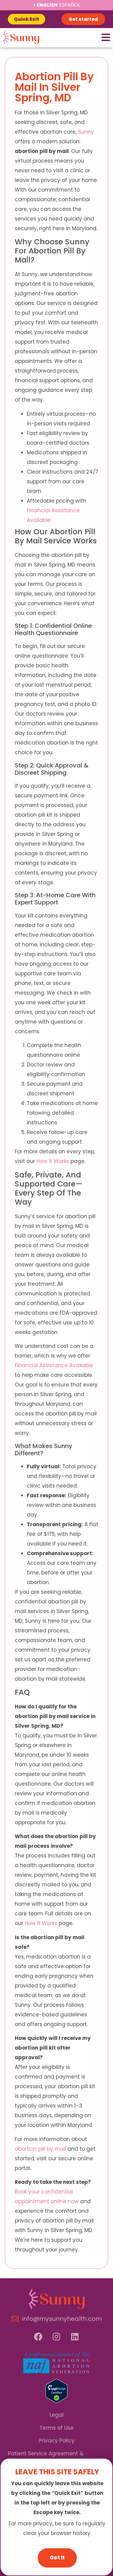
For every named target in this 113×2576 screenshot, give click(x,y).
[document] (56, 1288)
